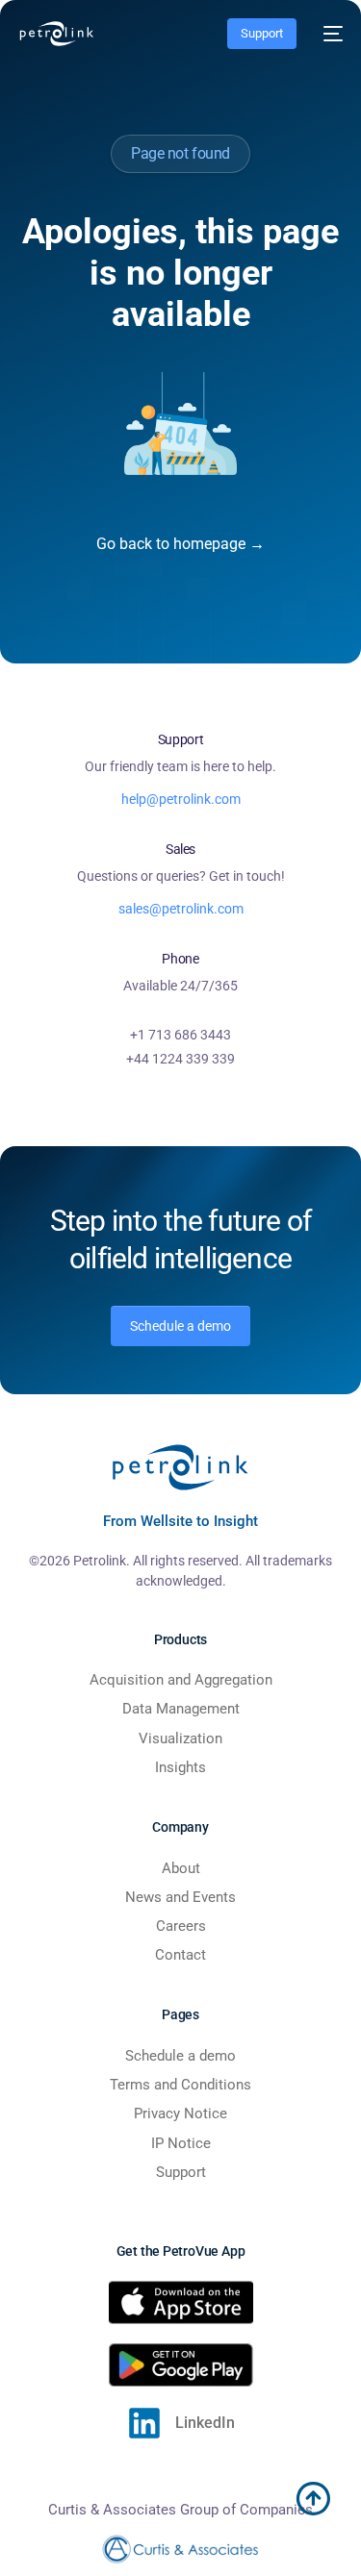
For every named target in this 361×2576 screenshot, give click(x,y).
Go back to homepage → (180, 544)
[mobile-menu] (329, 34)
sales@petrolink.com (181, 909)
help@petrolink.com (181, 799)
